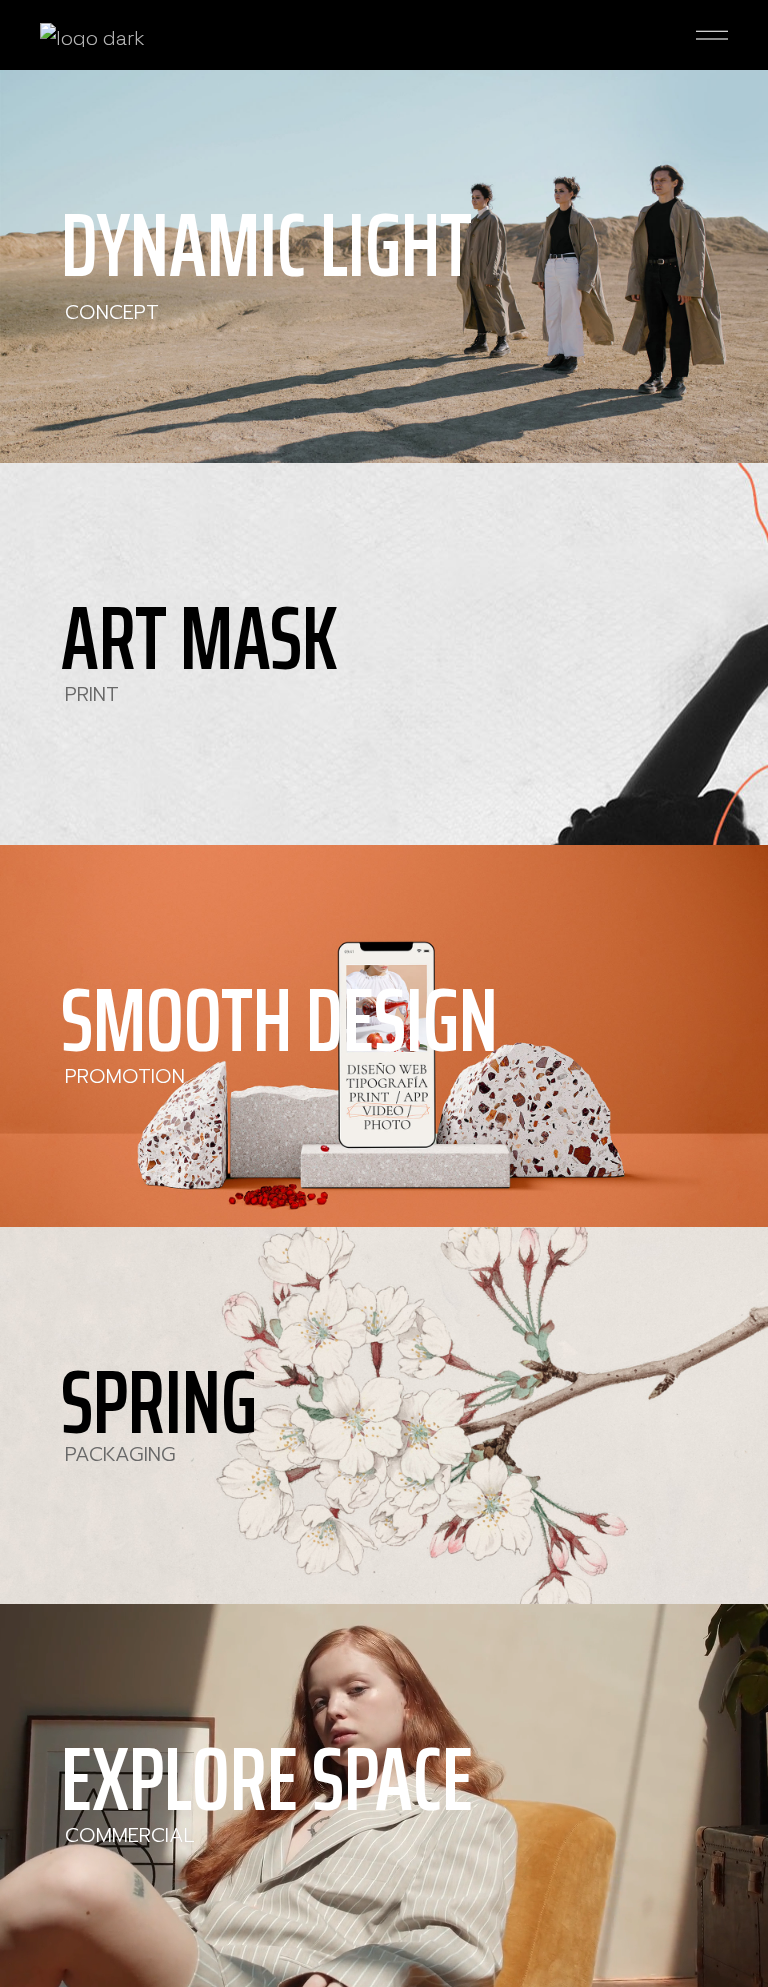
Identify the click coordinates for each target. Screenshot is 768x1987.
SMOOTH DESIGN (279, 1020)
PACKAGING (120, 1454)
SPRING (159, 1402)
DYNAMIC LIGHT (266, 245)
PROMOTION (125, 1076)
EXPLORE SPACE (267, 1779)
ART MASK (199, 638)
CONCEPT (112, 312)
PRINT (92, 694)
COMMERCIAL (130, 1835)
